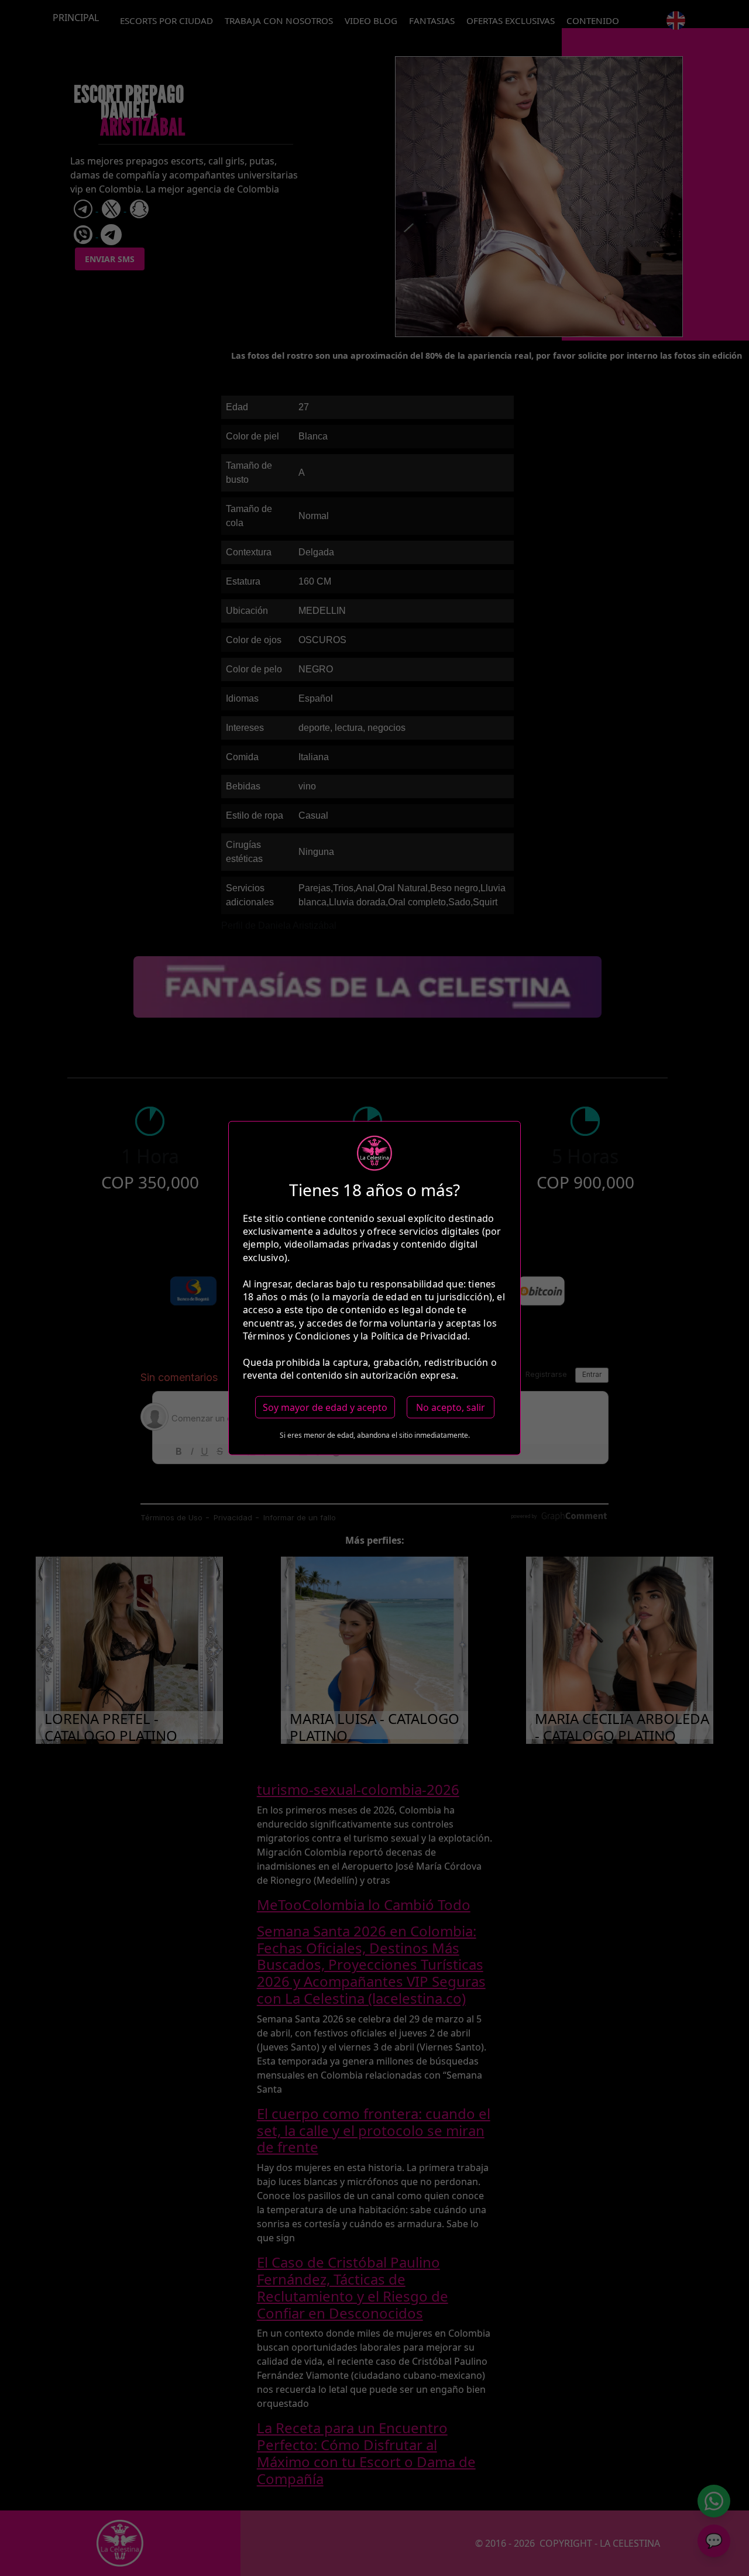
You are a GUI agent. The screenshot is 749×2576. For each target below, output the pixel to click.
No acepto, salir (451, 1407)
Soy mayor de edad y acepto (325, 1407)
